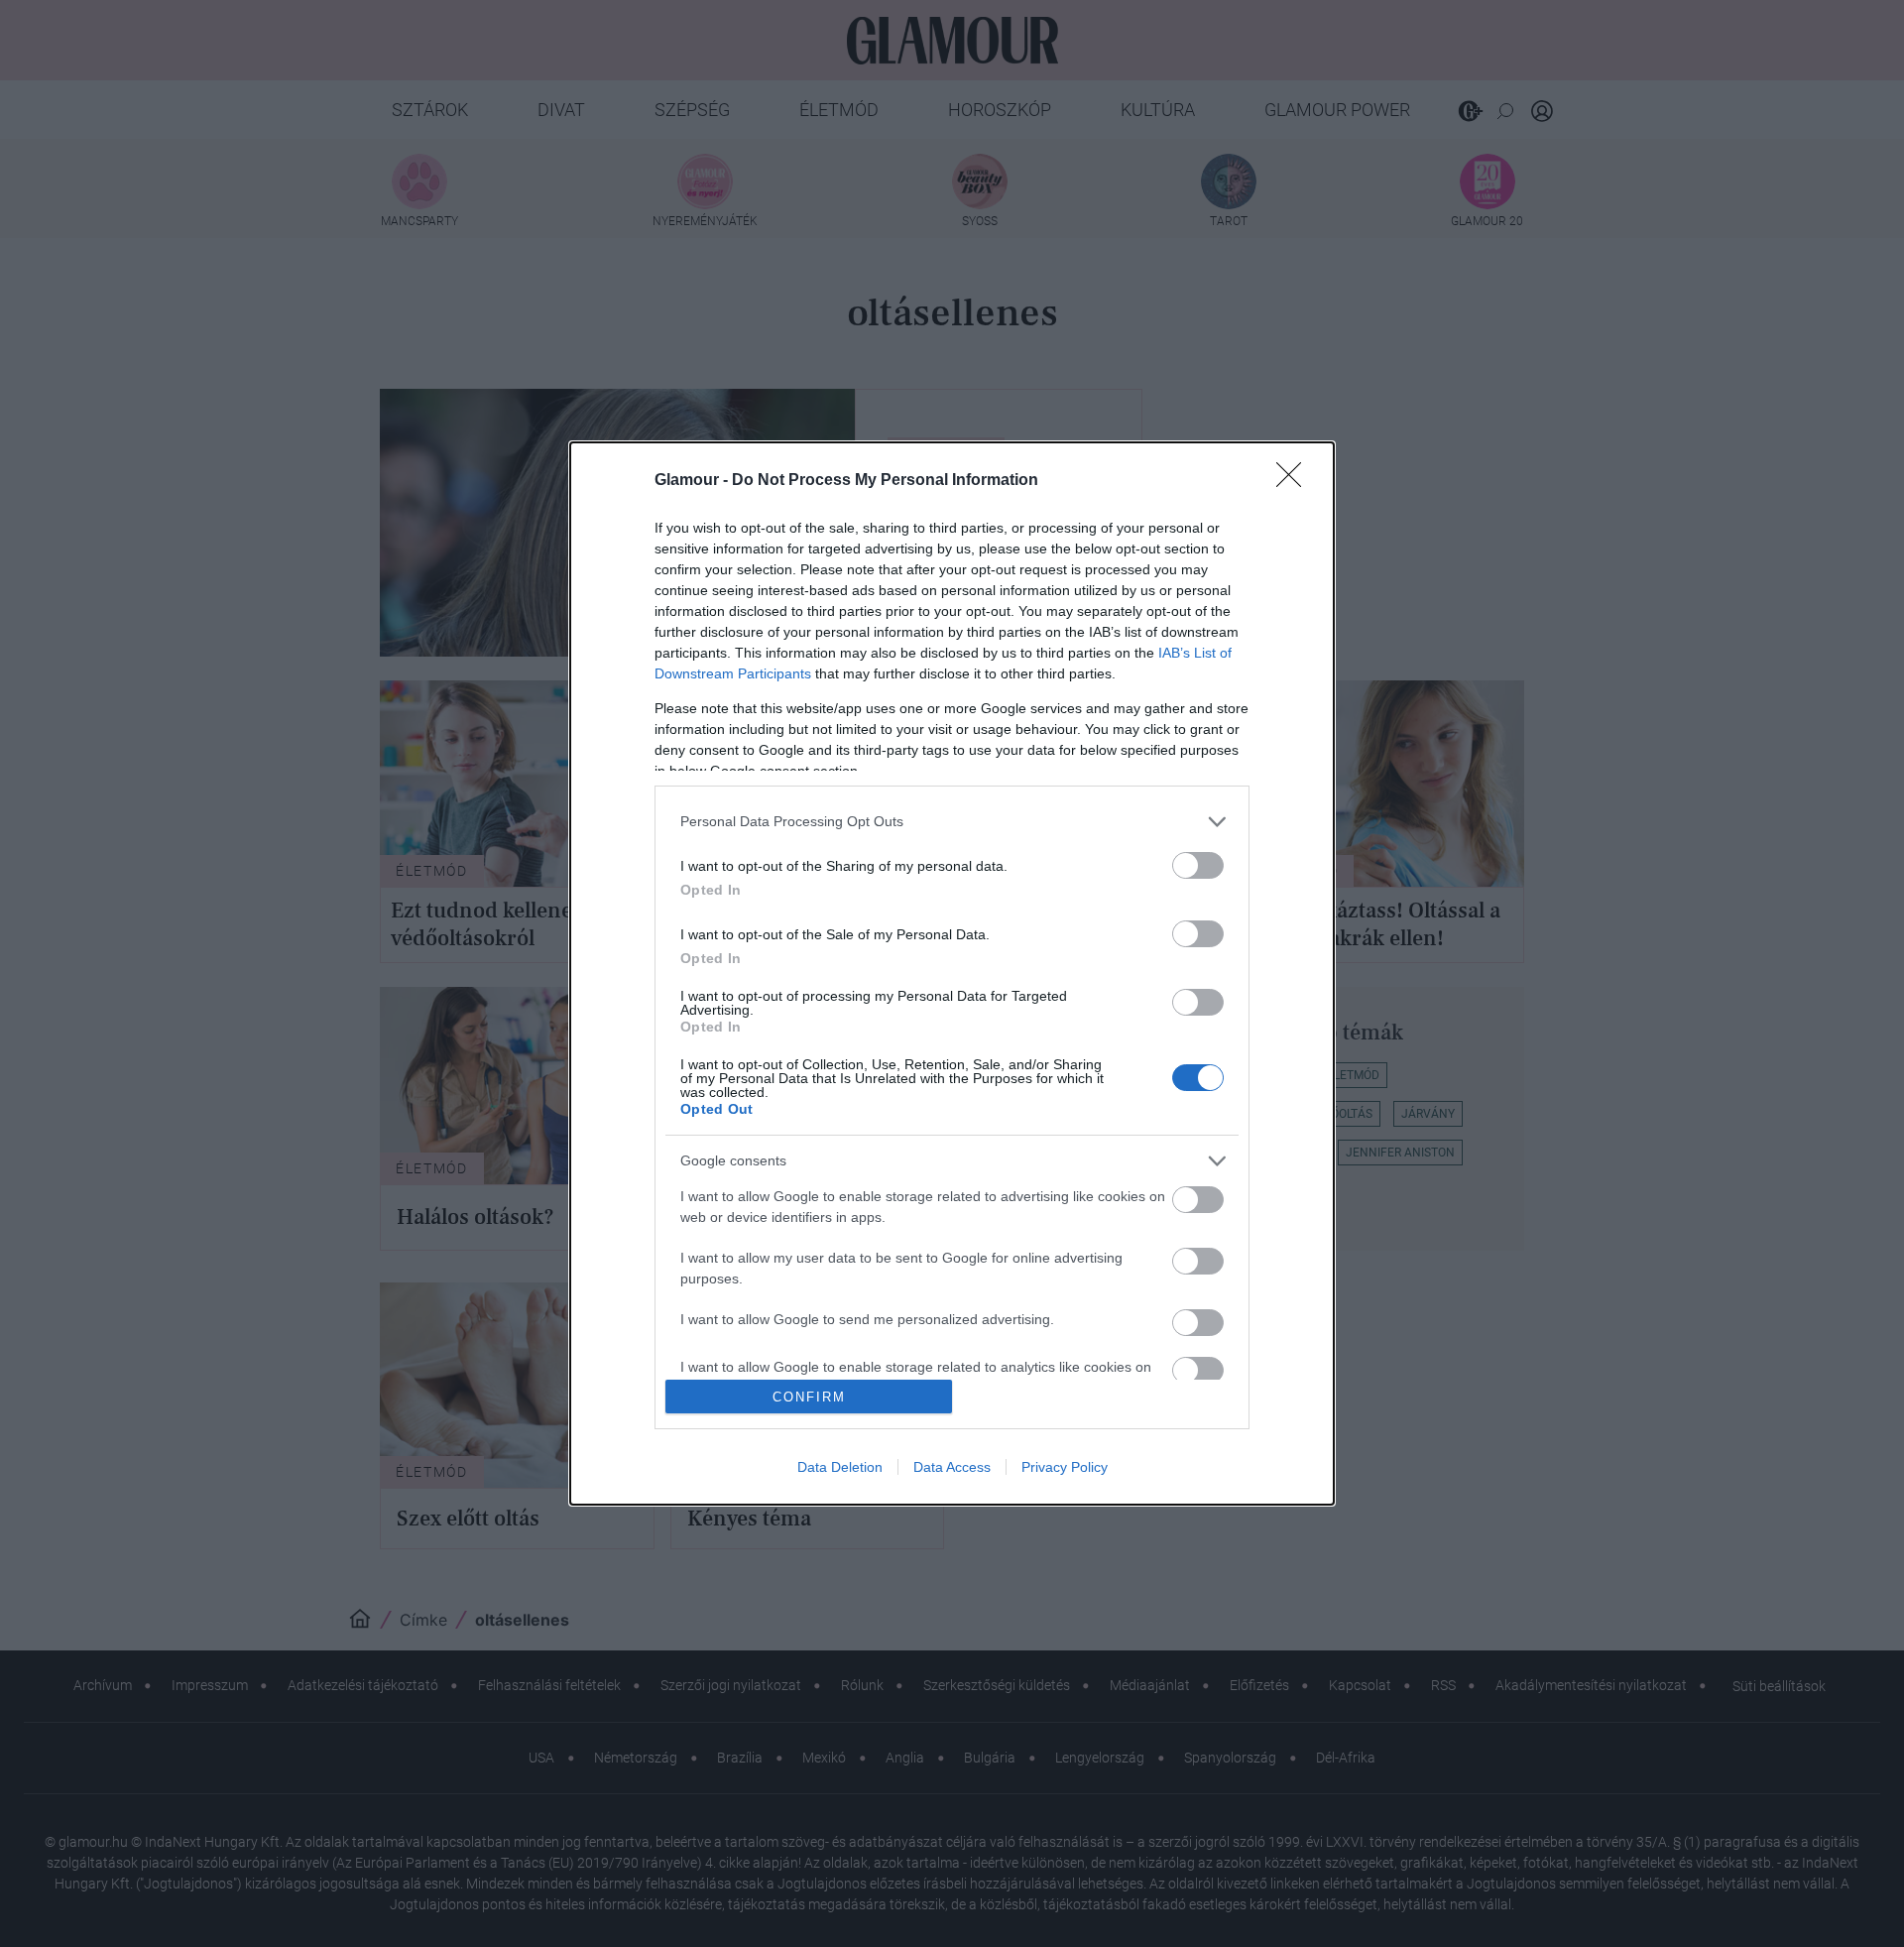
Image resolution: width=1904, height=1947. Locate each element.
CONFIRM (809, 1397)
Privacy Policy (1065, 1467)
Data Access (952, 1467)
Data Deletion (840, 1467)
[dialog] (952, 974)
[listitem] (952, 822)
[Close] (1295, 481)
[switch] (1198, 865)
